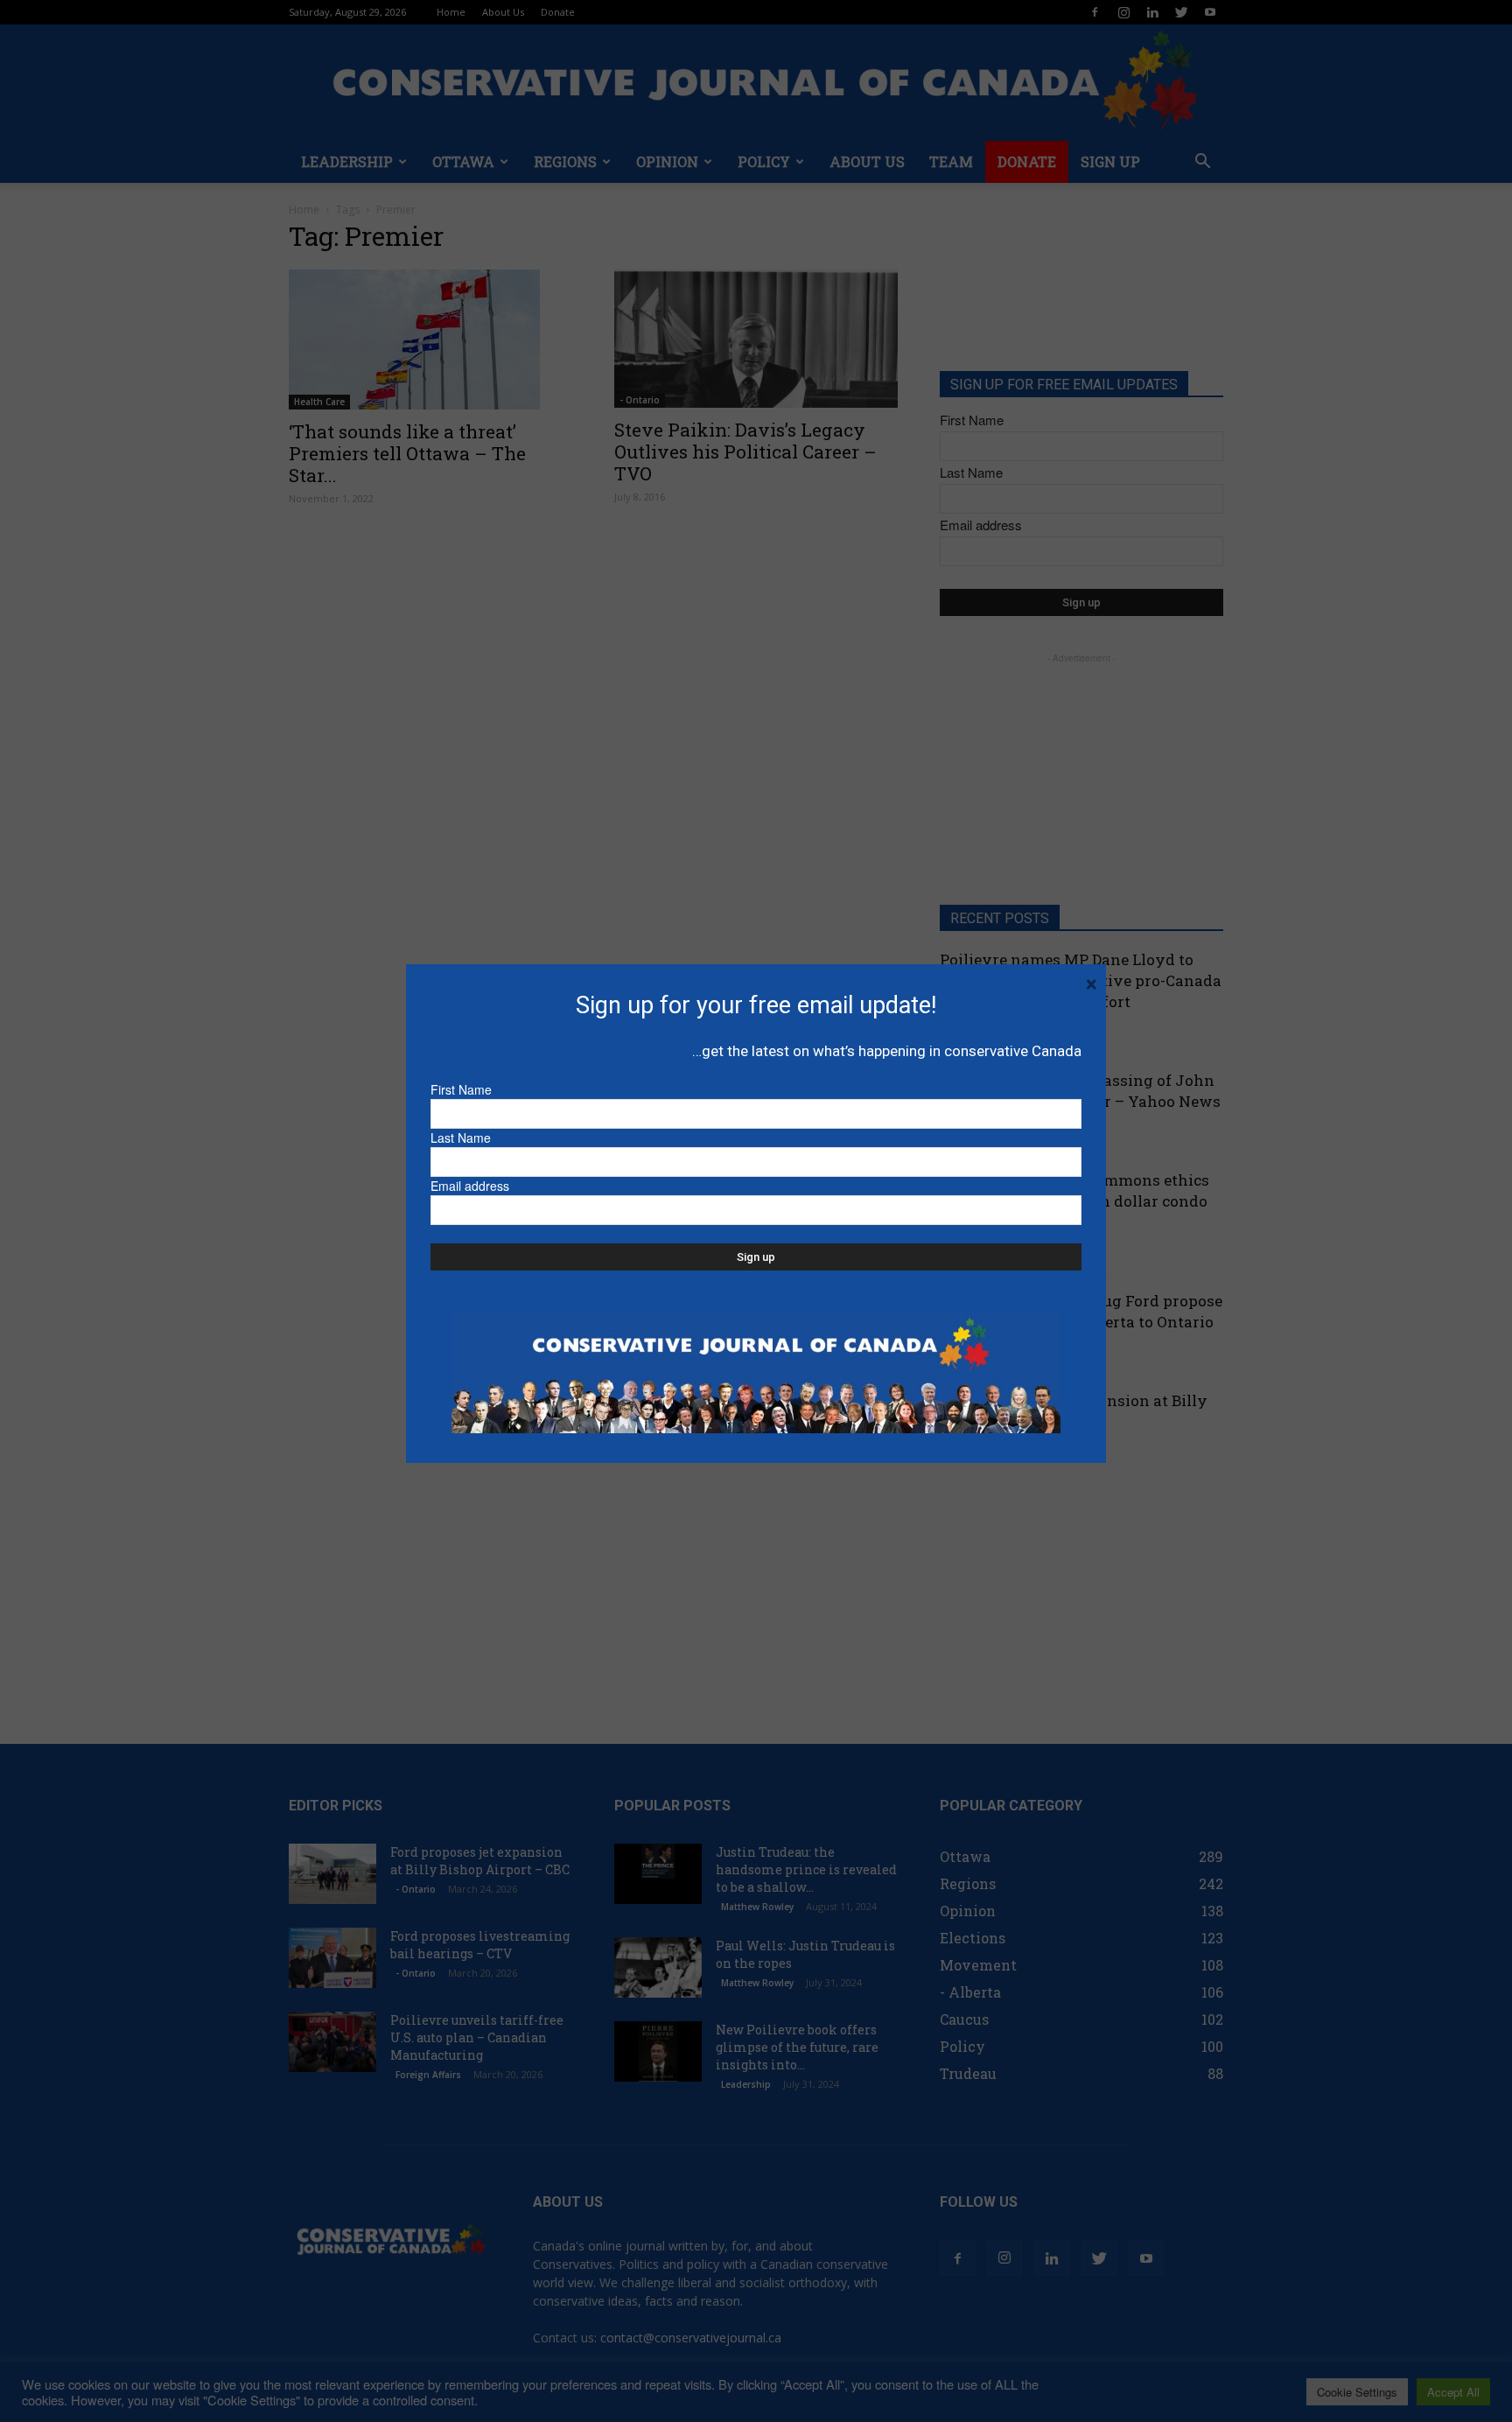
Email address (470, 1186)
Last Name (461, 1137)
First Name (461, 1089)
